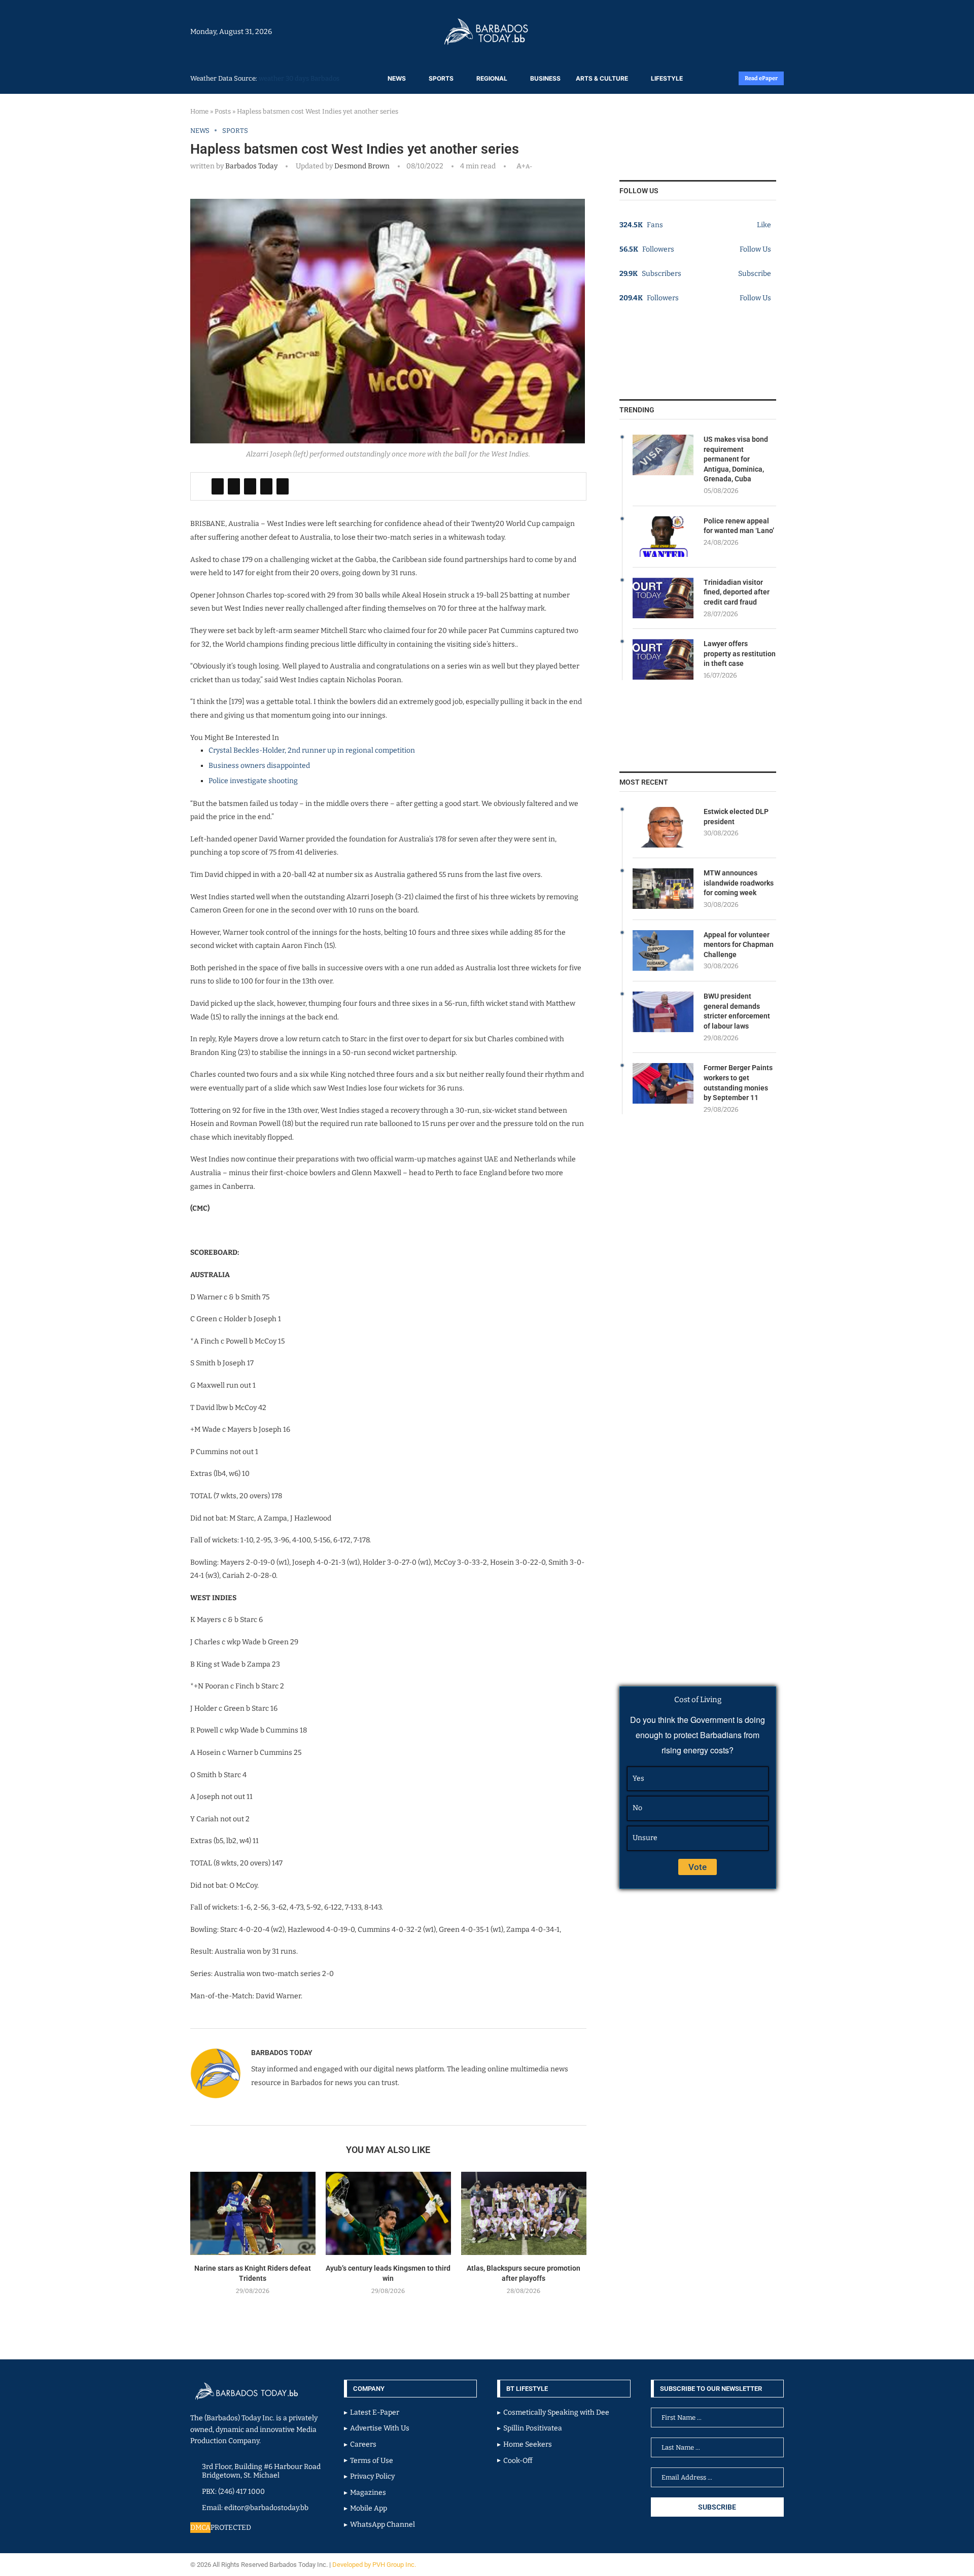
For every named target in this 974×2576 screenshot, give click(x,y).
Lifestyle (667, 78)
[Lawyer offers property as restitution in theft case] (663, 659)
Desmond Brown (361, 166)
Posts (223, 111)
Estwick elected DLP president (736, 817)
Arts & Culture (602, 78)
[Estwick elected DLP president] (663, 827)
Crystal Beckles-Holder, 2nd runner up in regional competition (312, 750)
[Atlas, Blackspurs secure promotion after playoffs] (524, 2214)
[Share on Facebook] (218, 486)
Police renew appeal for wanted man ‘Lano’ (739, 526)
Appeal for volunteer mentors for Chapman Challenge (739, 945)
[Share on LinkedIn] (250, 486)
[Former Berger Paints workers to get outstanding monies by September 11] (663, 1083)
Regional (492, 78)
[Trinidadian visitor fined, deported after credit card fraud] (663, 598)
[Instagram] (752, 31)
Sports (441, 78)
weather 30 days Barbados (299, 78)
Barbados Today (251, 166)
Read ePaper (761, 78)
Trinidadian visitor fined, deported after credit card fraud (737, 592)
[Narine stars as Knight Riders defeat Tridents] (253, 2214)
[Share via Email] (283, 486)
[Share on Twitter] (234, 486)
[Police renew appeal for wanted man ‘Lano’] (663, 537)
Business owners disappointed (259, 766)
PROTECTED (231, 2528)
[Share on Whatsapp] (266, 486)
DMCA (200, 2528)
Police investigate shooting (253, 781)
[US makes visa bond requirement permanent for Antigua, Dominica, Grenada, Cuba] (663, 455)
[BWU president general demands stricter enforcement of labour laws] (663, 1012)
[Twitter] (762, 31)
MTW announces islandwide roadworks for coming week (739, 883)
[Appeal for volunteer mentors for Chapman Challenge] (663, 950)
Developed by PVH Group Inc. (375, 2565)
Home (199, 111)
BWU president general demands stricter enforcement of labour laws (737, 1011)
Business (545, 78)
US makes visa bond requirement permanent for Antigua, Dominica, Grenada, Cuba (736, 459)
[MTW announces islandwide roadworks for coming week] (663, 889)
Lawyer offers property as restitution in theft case (740, 654)
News (397, 78)
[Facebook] (757, 31)
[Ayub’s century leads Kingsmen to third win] (388, 2214)
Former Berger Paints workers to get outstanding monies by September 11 (738, 1083)
